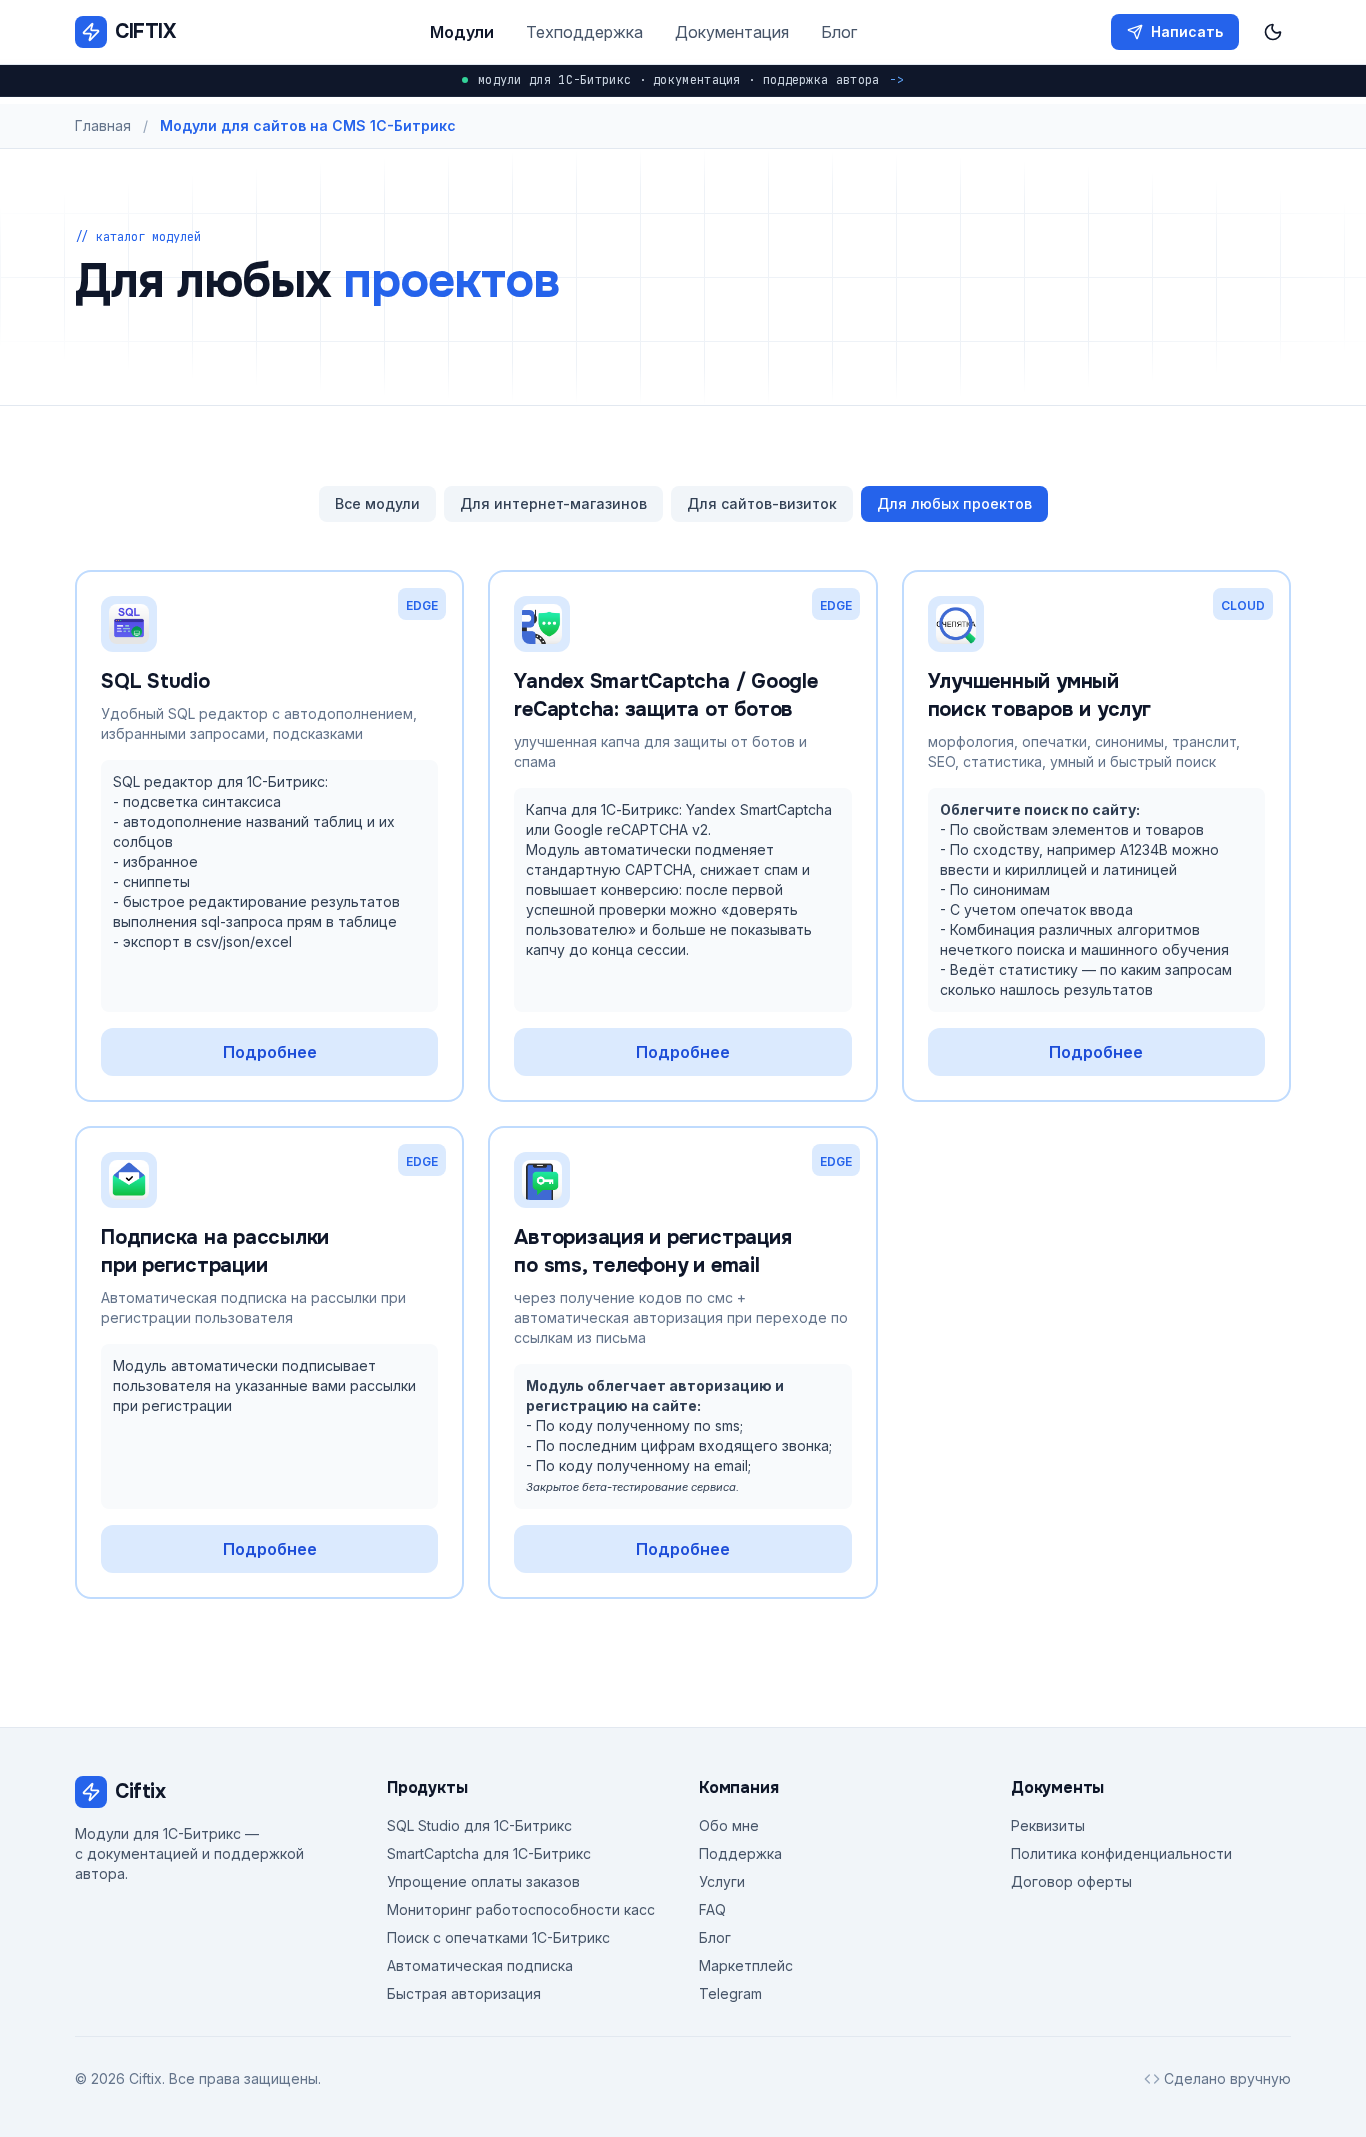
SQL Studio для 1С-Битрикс (479, 1825)
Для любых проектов (954, 503)
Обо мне (729, 1825)
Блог (839, 32)
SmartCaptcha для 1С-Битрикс (489, 1853)
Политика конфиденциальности (1121, 1853)
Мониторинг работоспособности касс (521, 1909)
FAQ (712, 1909)
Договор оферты (1071, 1881)
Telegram (730, 1993)
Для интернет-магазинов (553, 503)
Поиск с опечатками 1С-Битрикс (498, 1937)
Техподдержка (584, 32)
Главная (103, 125)
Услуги (722, 1881)
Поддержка (740, 1853)
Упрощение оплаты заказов (483, 1881)
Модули (462, 32)
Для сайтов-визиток (762, 503)
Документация (732, 32)
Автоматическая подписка (480, 1965)
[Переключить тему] (1273, 32)
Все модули (377, 503)
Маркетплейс (746, 1965)
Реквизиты (1048, 1825)
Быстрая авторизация (464, 1993)
